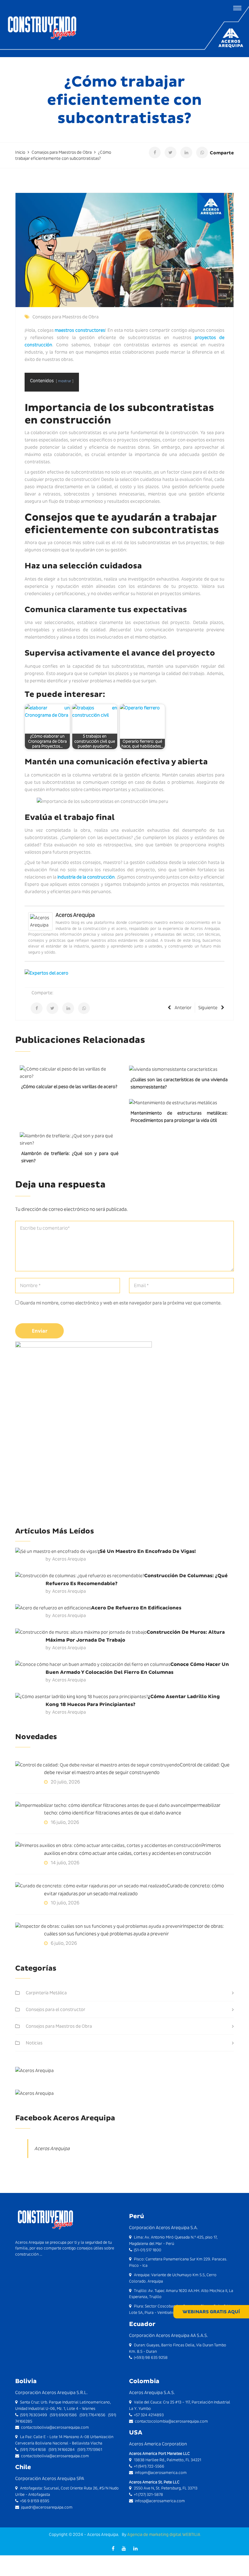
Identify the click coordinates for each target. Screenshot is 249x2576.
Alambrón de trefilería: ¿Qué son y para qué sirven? (70, 1157)
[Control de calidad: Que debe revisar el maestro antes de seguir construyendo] (97, 1765)
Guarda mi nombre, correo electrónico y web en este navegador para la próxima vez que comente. (121, 1303)
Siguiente (208, 1008)
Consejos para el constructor (56, 2009)
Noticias (34, 2043)
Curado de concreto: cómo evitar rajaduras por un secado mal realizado (134, 1890)
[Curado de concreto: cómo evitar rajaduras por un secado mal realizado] (91, 1886)
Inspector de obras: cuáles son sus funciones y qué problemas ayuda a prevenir (134, 1930)
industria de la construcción (86, 877)
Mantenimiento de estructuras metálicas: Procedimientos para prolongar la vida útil (179, 1117)
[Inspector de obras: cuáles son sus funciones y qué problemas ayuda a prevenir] (99, 1926)
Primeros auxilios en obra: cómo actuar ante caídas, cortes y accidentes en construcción (132, 1849)
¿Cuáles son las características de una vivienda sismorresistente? (179, 1083)
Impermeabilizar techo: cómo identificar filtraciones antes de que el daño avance (132, 1809)
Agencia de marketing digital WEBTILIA (164, 2534)
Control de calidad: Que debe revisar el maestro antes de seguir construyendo (137, 1769)
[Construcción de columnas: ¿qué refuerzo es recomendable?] (80, 1576)
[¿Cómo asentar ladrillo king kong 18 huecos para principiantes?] (82, 1696)
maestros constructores (80, 330)
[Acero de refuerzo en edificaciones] (53, 1608)
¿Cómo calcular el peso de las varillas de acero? (69, 1087)
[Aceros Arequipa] (40, 921)
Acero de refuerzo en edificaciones (136, 1608)
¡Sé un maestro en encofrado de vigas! (147, 1551)
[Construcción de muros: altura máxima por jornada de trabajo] (81, 1632)
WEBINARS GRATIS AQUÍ (211, 2312)
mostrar (65, 381)
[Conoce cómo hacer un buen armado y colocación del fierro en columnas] (93, 1664)
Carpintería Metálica (46, 1993)
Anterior (183, 1008)
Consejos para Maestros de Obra (66, 317)
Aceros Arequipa (75, 915)
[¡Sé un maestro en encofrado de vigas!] (57, 1551)
